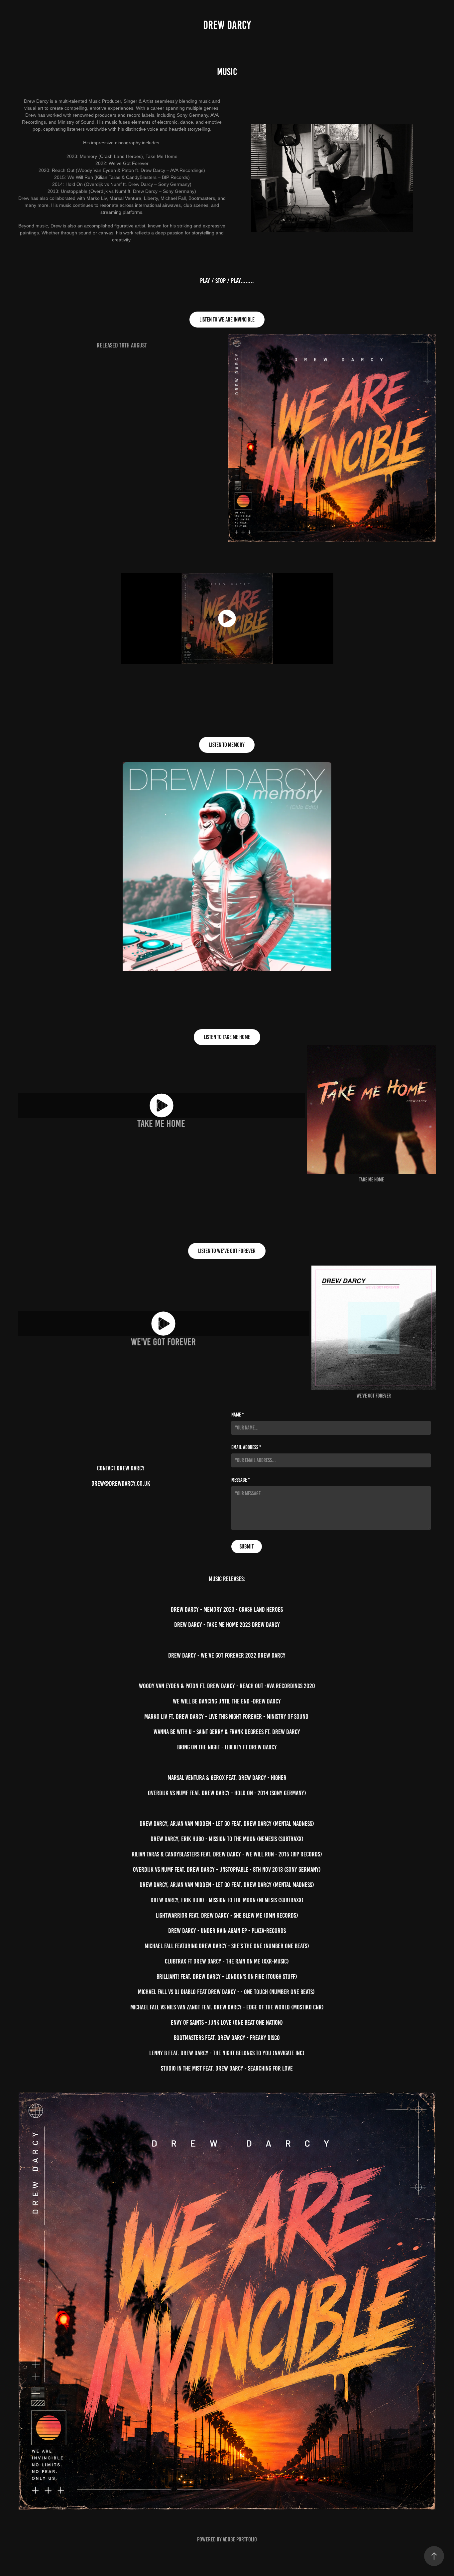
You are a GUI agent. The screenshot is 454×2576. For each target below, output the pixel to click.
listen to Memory (227, 745)
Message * (241, 1480)
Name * (238, 1415)
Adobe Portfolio (240, 2539)
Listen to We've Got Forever (227, 1251)
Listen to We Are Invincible (227, 320)
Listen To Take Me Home (227, 1037)
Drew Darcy (227, 25)
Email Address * (246, 1447)
